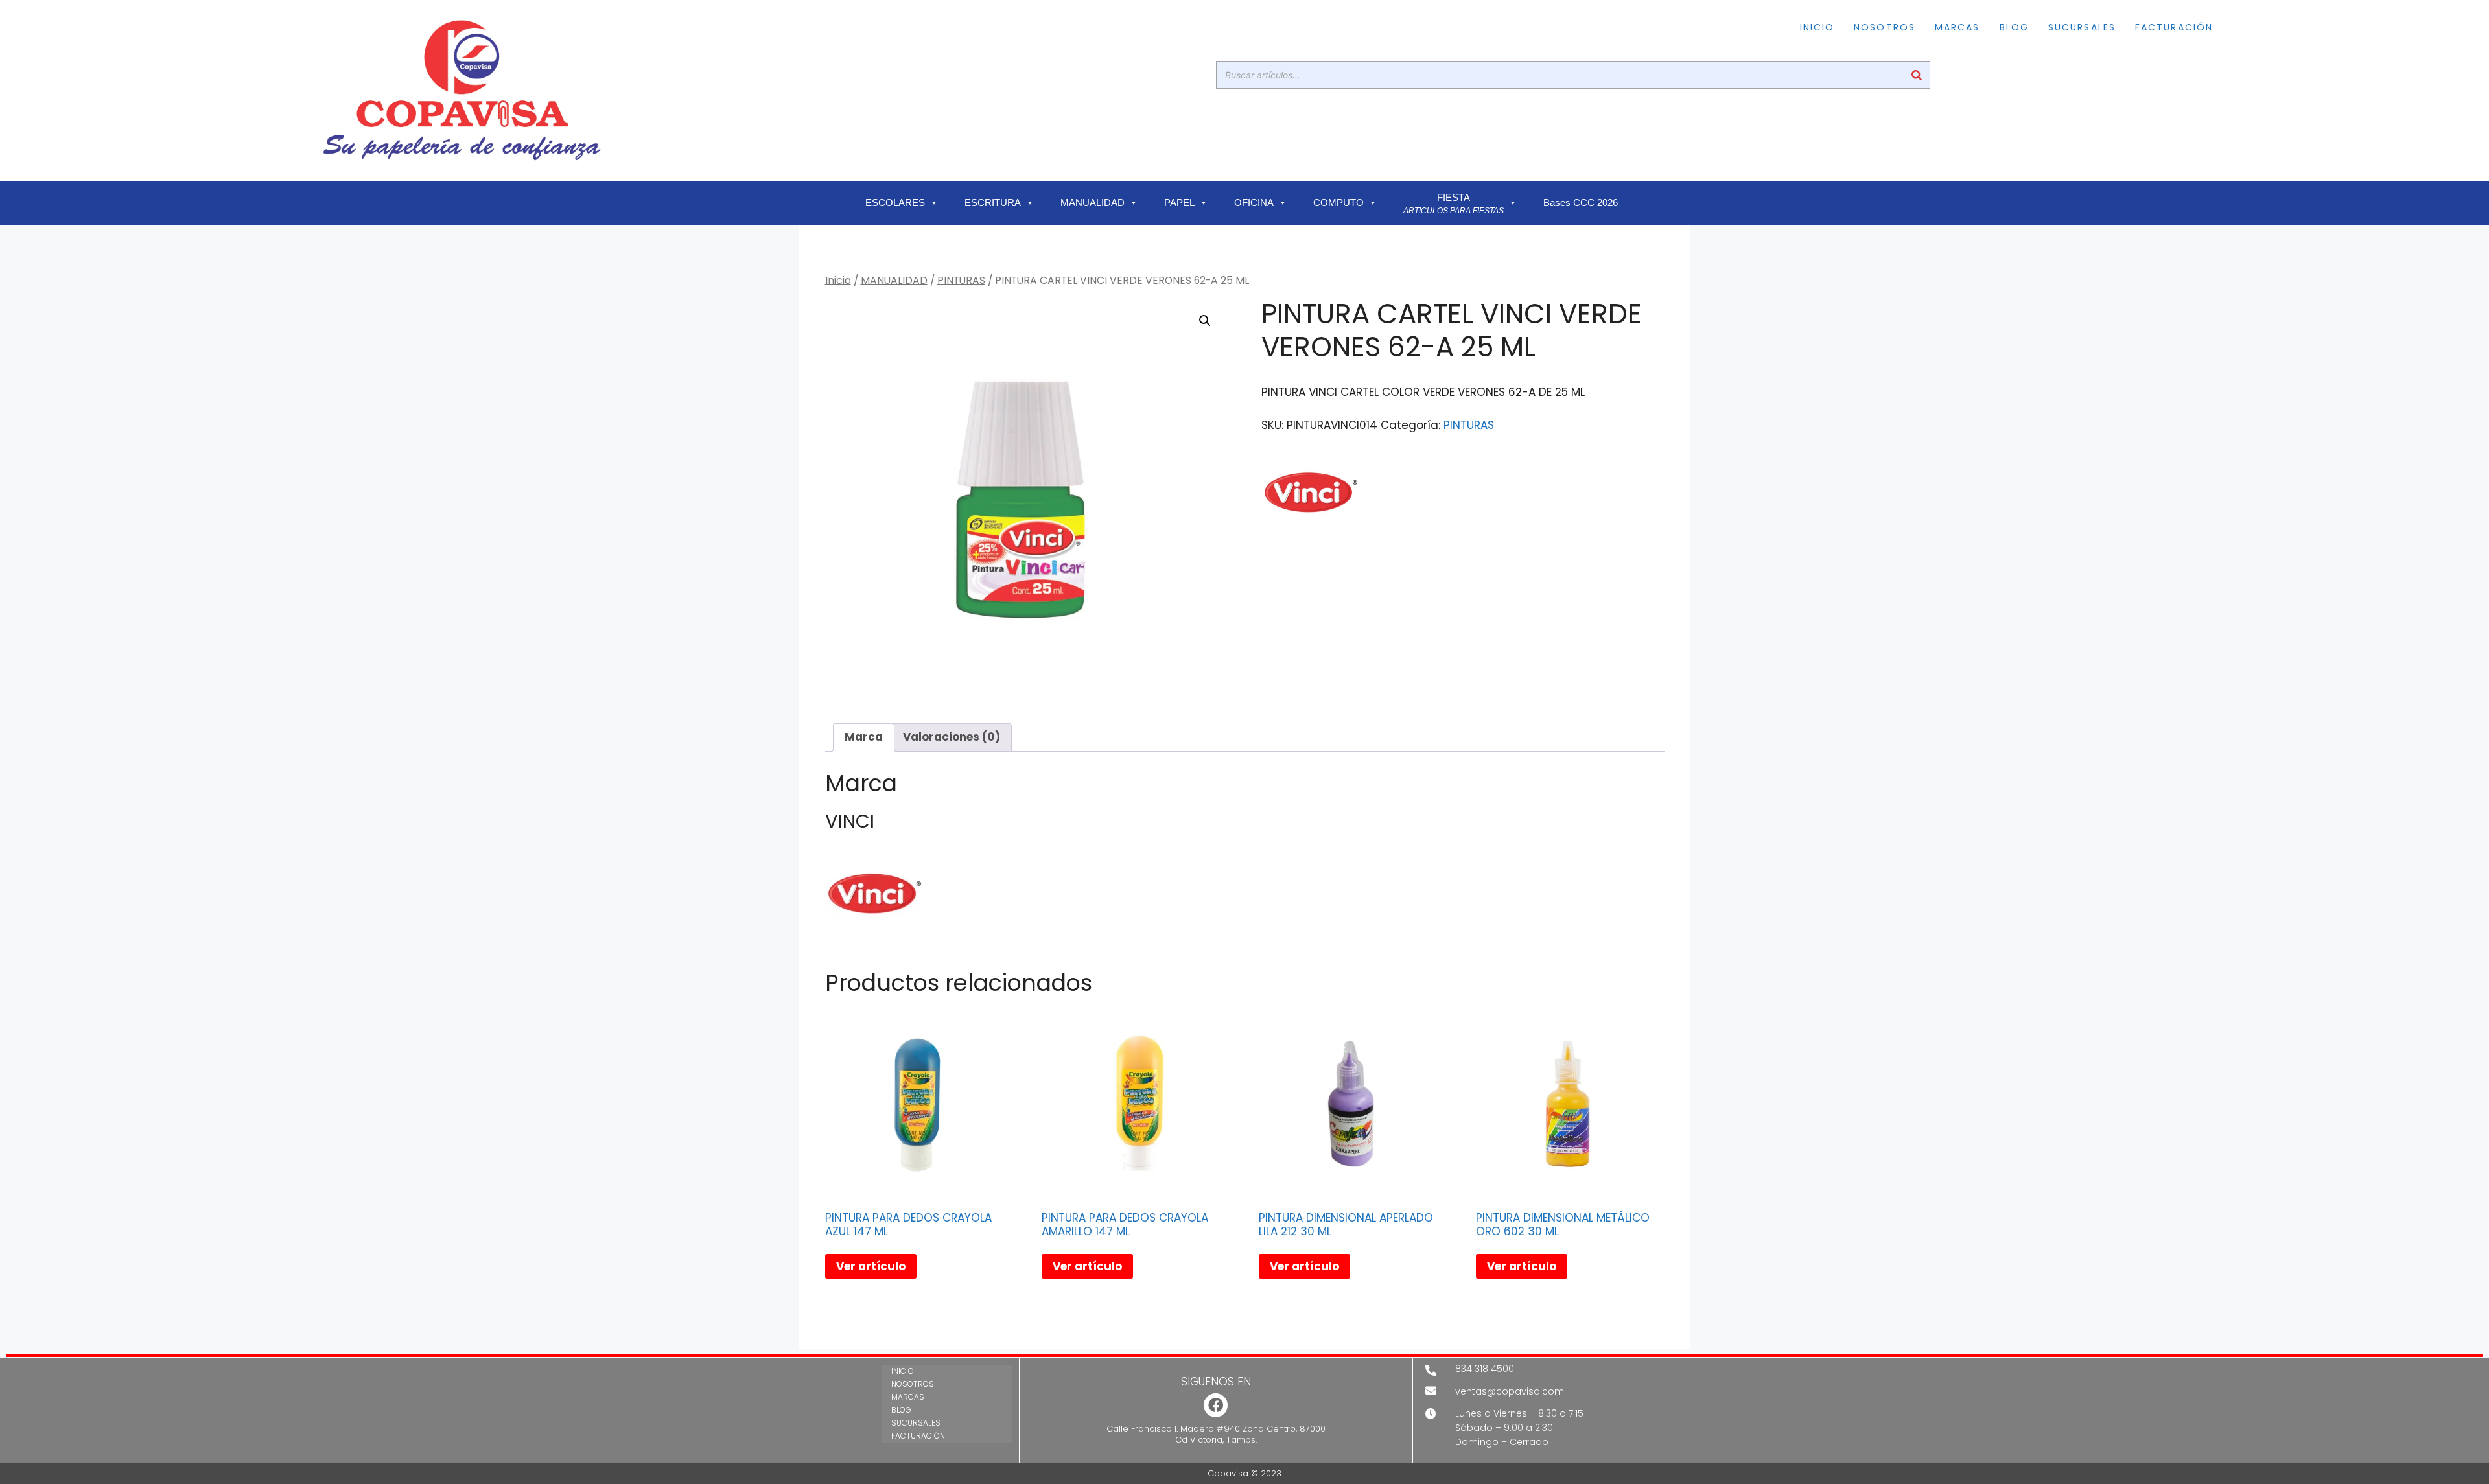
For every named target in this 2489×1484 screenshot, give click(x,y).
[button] (1205, 321)
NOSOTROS (1885, 27)
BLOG (2014, 27)
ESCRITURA (993, 203)
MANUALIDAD (1093, 203)
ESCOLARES (895, 203)
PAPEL (1179, 203)
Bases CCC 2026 (1581, 203)
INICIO (1817, 27)
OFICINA (1254, 203)
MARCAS (1957, 27)
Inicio (838, 280)
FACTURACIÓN (2174, 27)
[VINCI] (1310, 496)
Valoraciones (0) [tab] (952, 737)
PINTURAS (961, 280)
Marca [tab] (864, 737)
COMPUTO (1338, 203)
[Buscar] (1917, 75)
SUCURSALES (2082, 27)
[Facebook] (1216, 1405)
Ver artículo (871, 1266)
